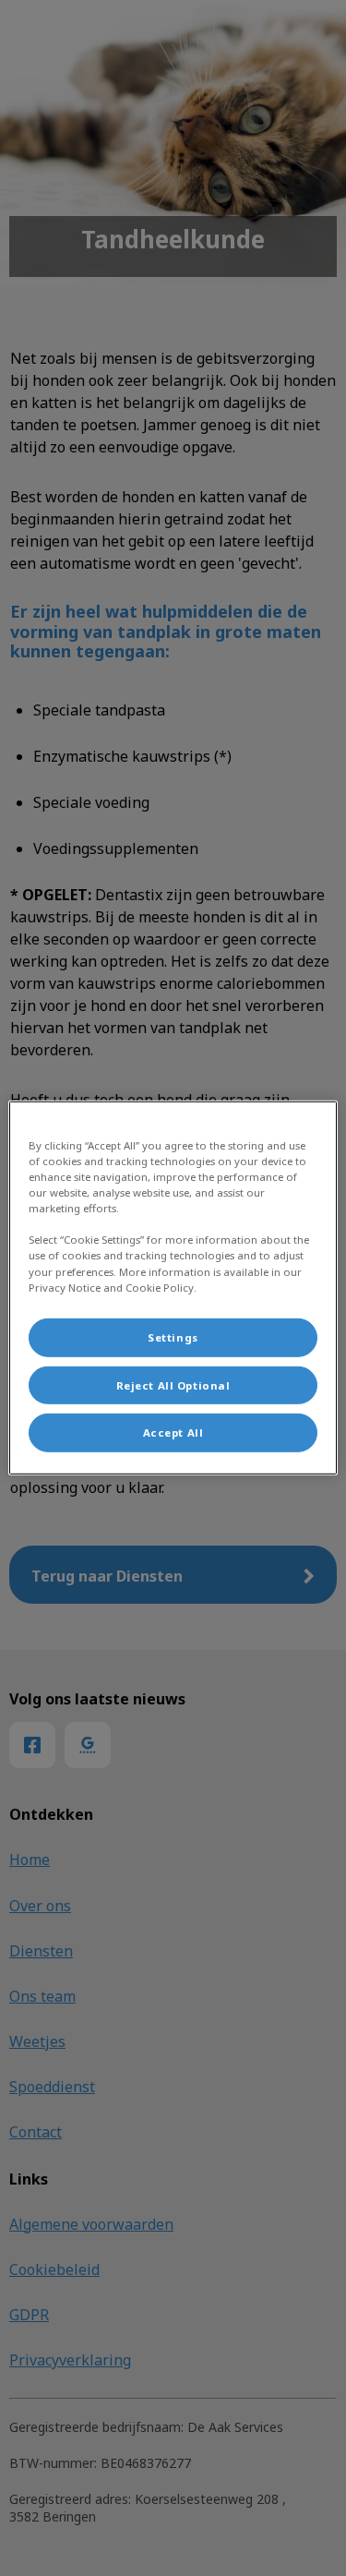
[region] (173, 1288)
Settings (173, 1336)
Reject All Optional (173, 1384)
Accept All (173, 1432)
